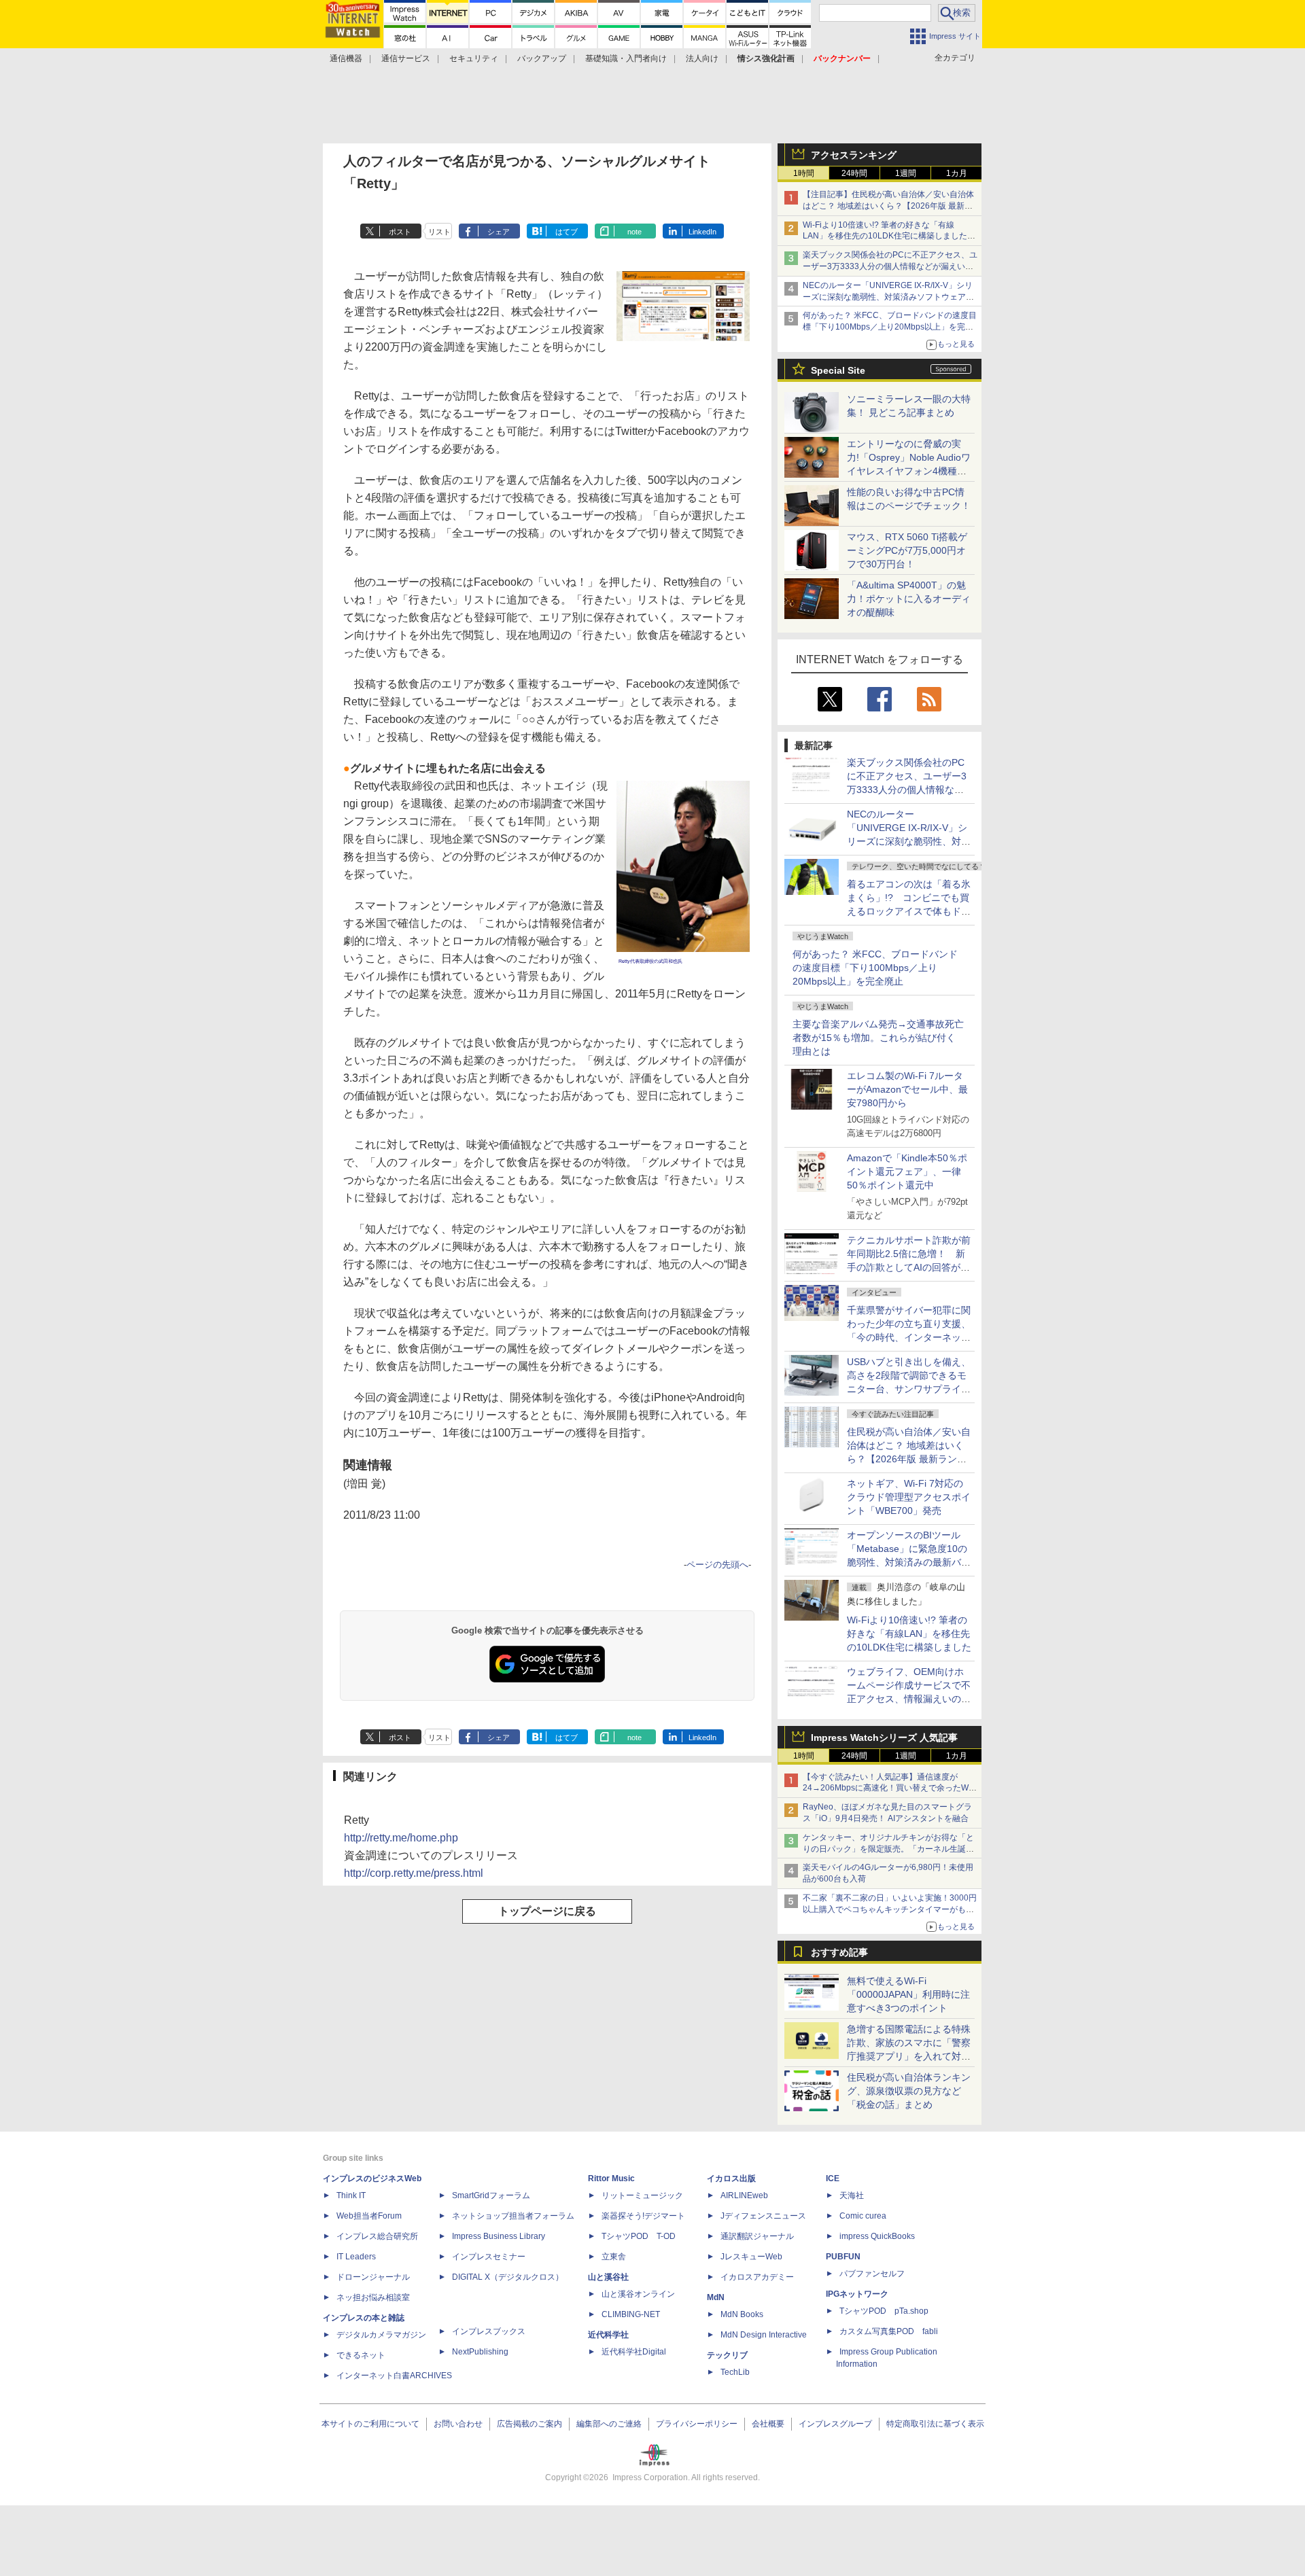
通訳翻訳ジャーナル (757, 2236)
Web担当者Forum (369, 2216)
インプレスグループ (835, 2424)
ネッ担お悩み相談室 (373, 2297)
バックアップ (542, 58)
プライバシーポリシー (697, 2424)
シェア (499, 232)
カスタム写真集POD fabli (889, 2331)
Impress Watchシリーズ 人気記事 (884, 1737)
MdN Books (742, 2314)
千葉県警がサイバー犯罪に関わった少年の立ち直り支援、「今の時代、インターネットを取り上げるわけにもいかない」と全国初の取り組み (909, 1337)
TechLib (735, 2372)
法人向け (702, 58)
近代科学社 (608, 2335)
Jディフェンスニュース (763, 2216)
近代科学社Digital (634, 2352)
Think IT (351, 2195)
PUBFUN (843, 2257)
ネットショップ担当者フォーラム (513, 2216)
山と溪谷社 (608, 2277)
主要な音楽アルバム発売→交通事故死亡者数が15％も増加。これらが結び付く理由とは (878, 1038)
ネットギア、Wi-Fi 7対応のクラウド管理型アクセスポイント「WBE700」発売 (909, 1497)
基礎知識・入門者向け (626, 58)
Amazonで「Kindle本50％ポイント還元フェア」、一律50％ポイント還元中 (907, 1171)
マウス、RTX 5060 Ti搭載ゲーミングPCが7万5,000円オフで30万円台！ (907, 550)
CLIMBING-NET (631, 2314)
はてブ (567, 232)
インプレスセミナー (489, 2257)
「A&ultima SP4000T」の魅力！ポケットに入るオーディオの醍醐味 (909, 599)
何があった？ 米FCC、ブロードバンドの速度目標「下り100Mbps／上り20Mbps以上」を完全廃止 (875, 968)
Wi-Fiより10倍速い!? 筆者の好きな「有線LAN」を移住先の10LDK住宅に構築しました (909, 1634)
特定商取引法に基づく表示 (935, 2424)
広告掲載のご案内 (529, 2424)
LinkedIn (702, 232)
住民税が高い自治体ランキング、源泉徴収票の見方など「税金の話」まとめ (909, 2091)
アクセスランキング (854, 155)
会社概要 (768, 2424)
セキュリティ (474, 58)
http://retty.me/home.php (401, 1838)
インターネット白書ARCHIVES (394, 2376)
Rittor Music (611, 2178)
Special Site (838, 370)
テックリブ (727, 2355)
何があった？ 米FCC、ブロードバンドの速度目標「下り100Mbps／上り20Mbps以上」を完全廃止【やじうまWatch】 (890, 327)
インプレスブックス (489, 2331)
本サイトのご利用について (370, 2424)
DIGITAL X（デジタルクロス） (508, 2277)
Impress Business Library (499, 2236)
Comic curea (863, 2216)
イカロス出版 (731, 2178)
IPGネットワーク (857, 2294)
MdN (716, 2297)
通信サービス (406, 58)
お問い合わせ (458, 2424)
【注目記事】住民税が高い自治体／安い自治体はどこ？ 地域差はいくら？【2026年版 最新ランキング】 (888, 206)
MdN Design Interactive (764, 2335)
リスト (439, 232)
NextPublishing (480, 2352)
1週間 (906, 173)
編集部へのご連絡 (609, 2424)
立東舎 (614, 2257)
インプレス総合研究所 (377, 2236)
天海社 (852, 2195)
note (634, 232)
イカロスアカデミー (757, 2277)
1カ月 (957, 173)
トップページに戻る (547, 1911)
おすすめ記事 (839, 1952)
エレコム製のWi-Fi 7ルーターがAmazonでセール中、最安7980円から (907, 1089)
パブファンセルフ (872, 2274)
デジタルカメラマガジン (381, 2335)
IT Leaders (356, 2257)
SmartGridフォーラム (491, 2195)
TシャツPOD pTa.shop (884, 2311)
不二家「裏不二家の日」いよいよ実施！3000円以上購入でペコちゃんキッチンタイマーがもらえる (890, 1909)
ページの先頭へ (717, 1565)
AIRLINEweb (744, 2195)
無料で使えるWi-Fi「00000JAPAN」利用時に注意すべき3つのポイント (908, 1994)
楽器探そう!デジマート (643, 2216)
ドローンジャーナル (373, 2277)
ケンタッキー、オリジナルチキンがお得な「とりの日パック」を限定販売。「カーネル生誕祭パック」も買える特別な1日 (888, 1849)
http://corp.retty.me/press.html (414, 1873)
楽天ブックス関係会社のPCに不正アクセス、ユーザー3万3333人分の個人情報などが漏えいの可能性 (890, 266)
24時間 (854, 173)
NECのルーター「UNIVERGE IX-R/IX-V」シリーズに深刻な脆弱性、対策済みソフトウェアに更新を (888, 297)
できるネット (361, 2355)
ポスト (400, 232)
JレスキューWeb (751, 2257)
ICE (833, 2178)
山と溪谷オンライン (638, 2294)
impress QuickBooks (877, 2236)
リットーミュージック (642, 2195)
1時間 (804, 173)
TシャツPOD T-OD (639, 2236)
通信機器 (346, 58)
